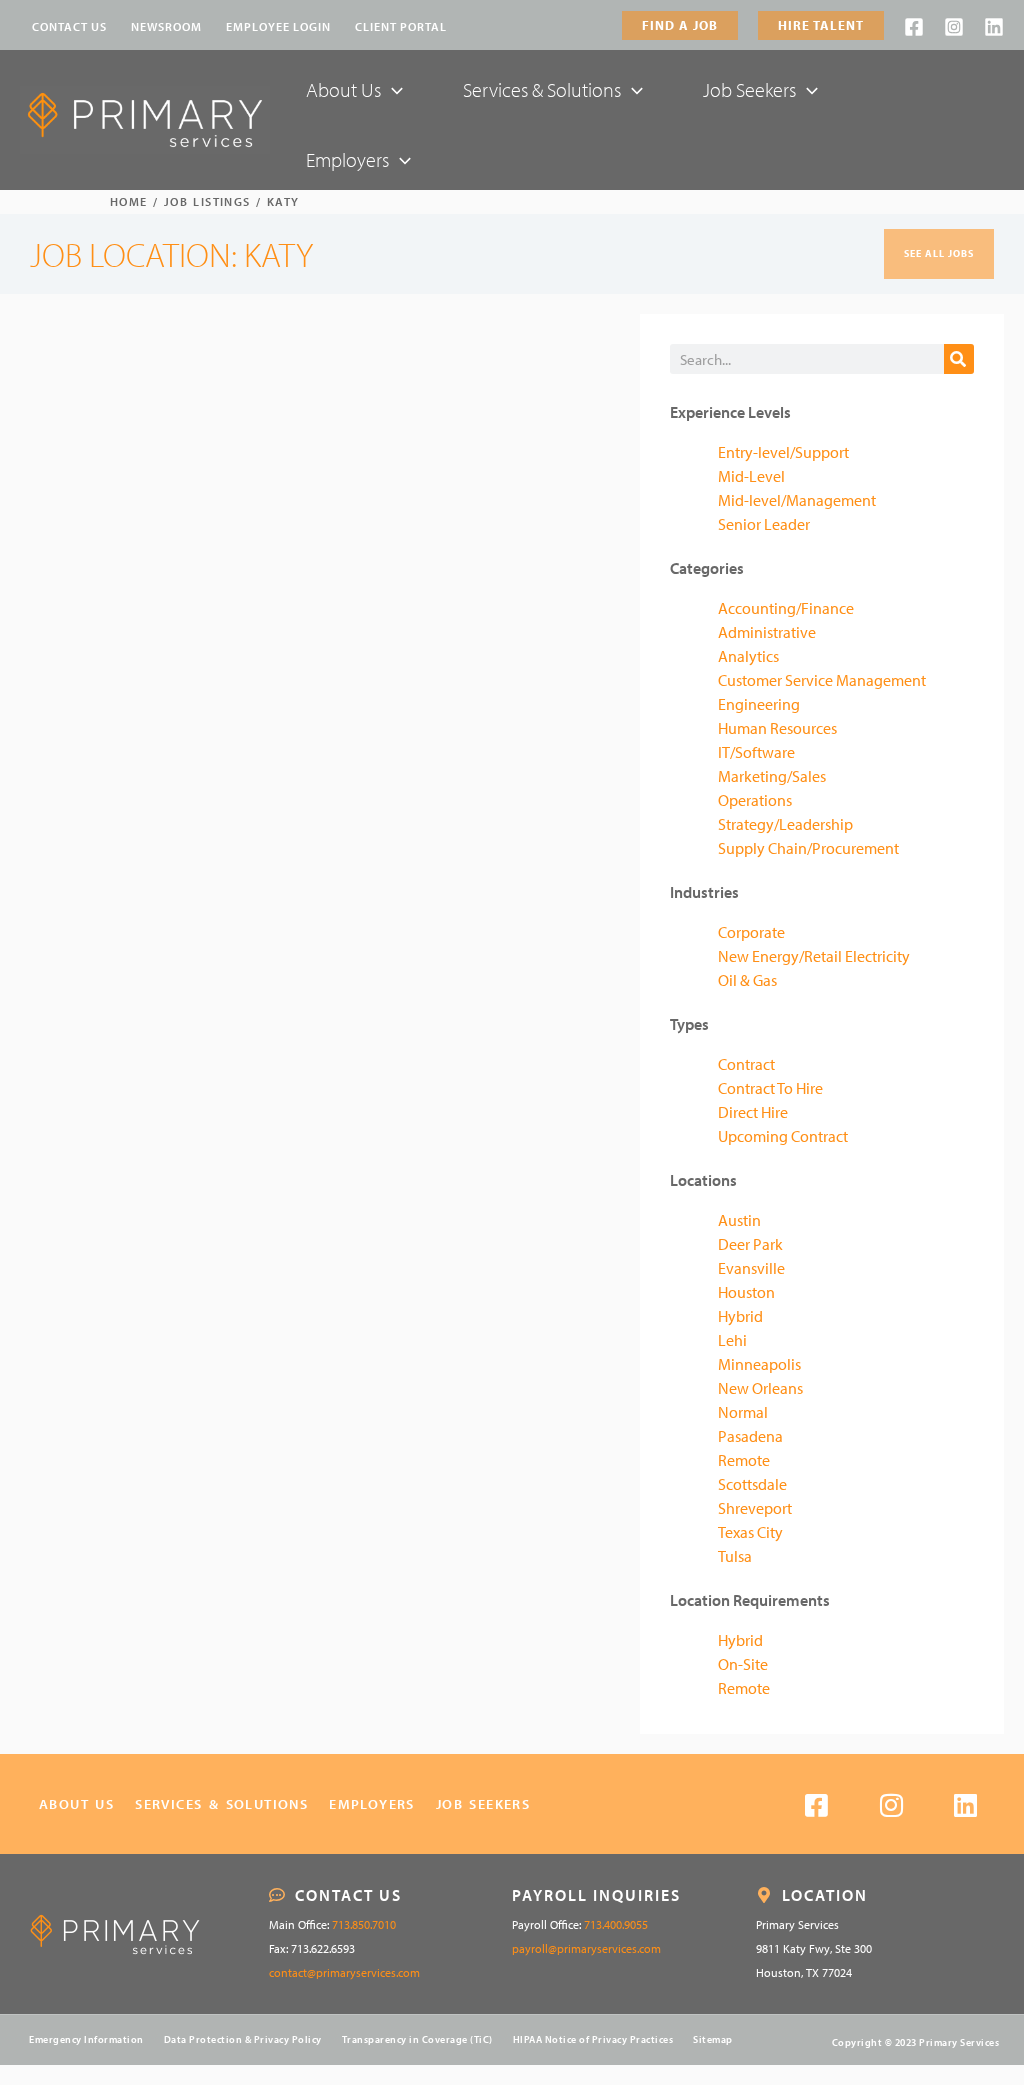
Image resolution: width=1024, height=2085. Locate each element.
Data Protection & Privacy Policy (243, 2039)
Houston (746, 1292)
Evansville (751, 1268)
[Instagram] (954, 27)
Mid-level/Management (797, 500)
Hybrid (740, 1316)
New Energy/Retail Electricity (814, 956)
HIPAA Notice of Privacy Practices (593, 2039)
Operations (755, 800)
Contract (746, 1064)
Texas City (750, 1532)
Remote (744, 1460)
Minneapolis (759, 1364)
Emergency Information (86, 2039)
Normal (743, 1412)
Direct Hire (753, 1112)
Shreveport (755, 1508)
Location (825, 1895)
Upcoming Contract (783, 1136)
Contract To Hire (770, 1088)
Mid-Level (751, 476)
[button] (680, 25)
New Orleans (760, 1388)
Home (129, 201)
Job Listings (207, 201)
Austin (739, 1220)
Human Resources (777, 728)
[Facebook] (914, 27)
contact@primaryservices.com (344, 1972)
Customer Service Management (822, 680)
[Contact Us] (277, 1895)
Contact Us (348, 1895)
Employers (372, 1804)
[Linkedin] (994, 27)
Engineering (759, 704)
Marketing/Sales (772, 776)
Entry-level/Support (783, 452)
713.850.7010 (364, 1924)
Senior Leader (764, 524)
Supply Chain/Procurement (808, 848)
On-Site (743, 1664)
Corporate (751, 932)
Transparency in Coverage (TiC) (417, 2039)
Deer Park (750, 1244)
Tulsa (735, 1556)
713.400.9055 (616, 1924)
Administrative (767, 632)
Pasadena (750, 1436)
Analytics (748, 656)
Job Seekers (483, 1804)
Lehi (732, 1340)
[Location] (764, 1895)
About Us (76, 1804)
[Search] (959, 359)
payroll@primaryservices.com (586, 1948)
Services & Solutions (221, 1804)
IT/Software (756, 752)
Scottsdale (752, 1484)
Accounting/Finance (786, 608)
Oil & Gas (747, 980)
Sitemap (713, 2039)
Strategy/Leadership (785, 824)
